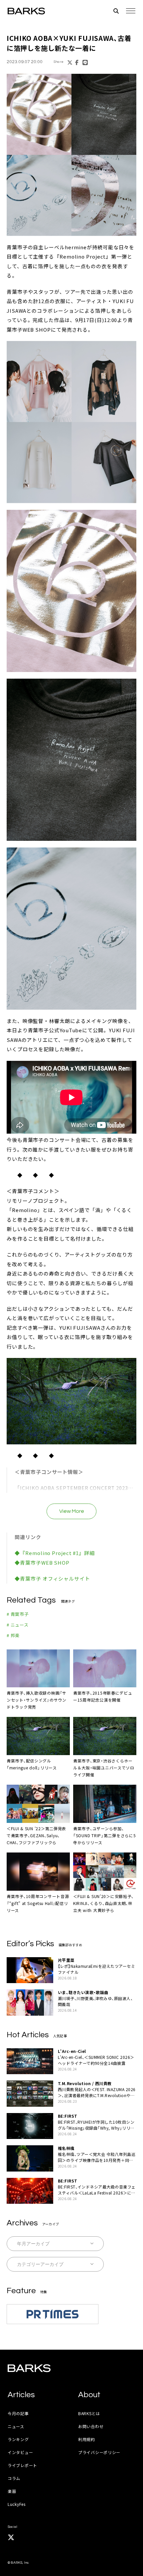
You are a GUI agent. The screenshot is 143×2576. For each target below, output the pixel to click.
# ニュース (18, 1625)
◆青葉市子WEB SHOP (42, 1563)
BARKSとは (89, 2413)
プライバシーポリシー (99, 2452)
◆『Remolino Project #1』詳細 (55, 1553)
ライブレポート (22, 2465)
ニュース (16, 2426)
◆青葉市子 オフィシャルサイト (52, 1578)
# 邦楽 (13, 1635)
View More (72, 1511)
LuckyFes (17, 2504)
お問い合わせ (91, 2426)
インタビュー (20, 2452)
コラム (14, 2478)
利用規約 (87, 2439)
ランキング (18, 2439)
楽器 (12, 2491)
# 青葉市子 (18, 1614)
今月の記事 (18, 2413)
